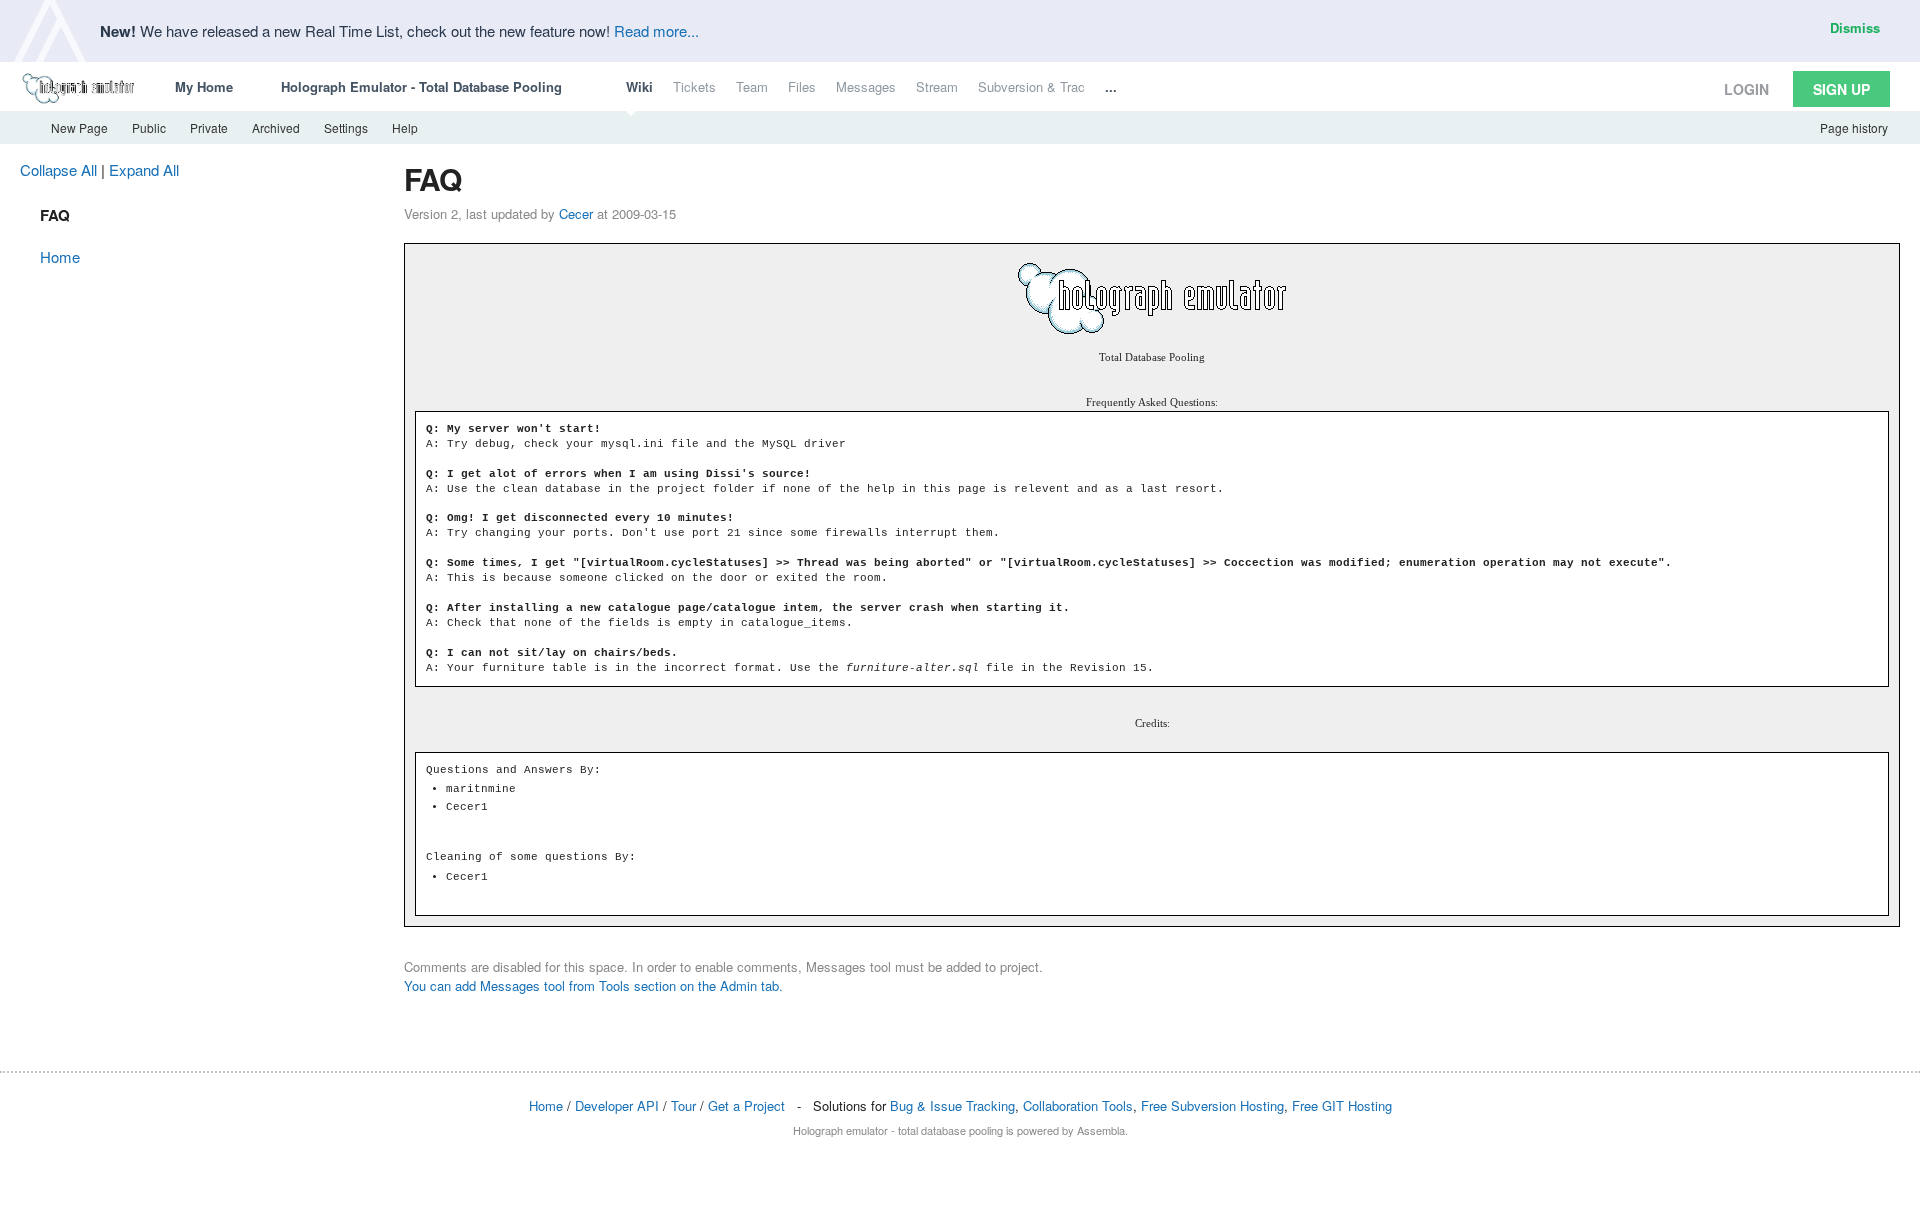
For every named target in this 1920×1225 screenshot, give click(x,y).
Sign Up (1841, 89)
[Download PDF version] (1873, 169)
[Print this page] (1891, 169)
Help (405, 127)
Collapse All (58, 169)
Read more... (656, 30)
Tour (683, 1105)
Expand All (144, 169)
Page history (1854, 127)
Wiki (639, 86)
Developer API (617, 1105)
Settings (346, 127)
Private (209, 127)
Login (1746, 89)
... (1111, 86)
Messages (866, 86)
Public (149, 127)
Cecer (576, 213)
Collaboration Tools (1078, 1105)
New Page (78, 127)
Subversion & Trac (1031, 86)
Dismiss (1855, 27)
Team (752, 86)
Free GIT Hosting (1342, 1105)
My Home (204, 86)
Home (60, 256)
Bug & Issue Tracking (952, 1105)
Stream (937, 86)
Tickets (694, 86)
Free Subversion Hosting (1212, 1105)
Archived (276, 127)
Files (802, 86)
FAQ (55, 215)
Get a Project (746, 1105)
